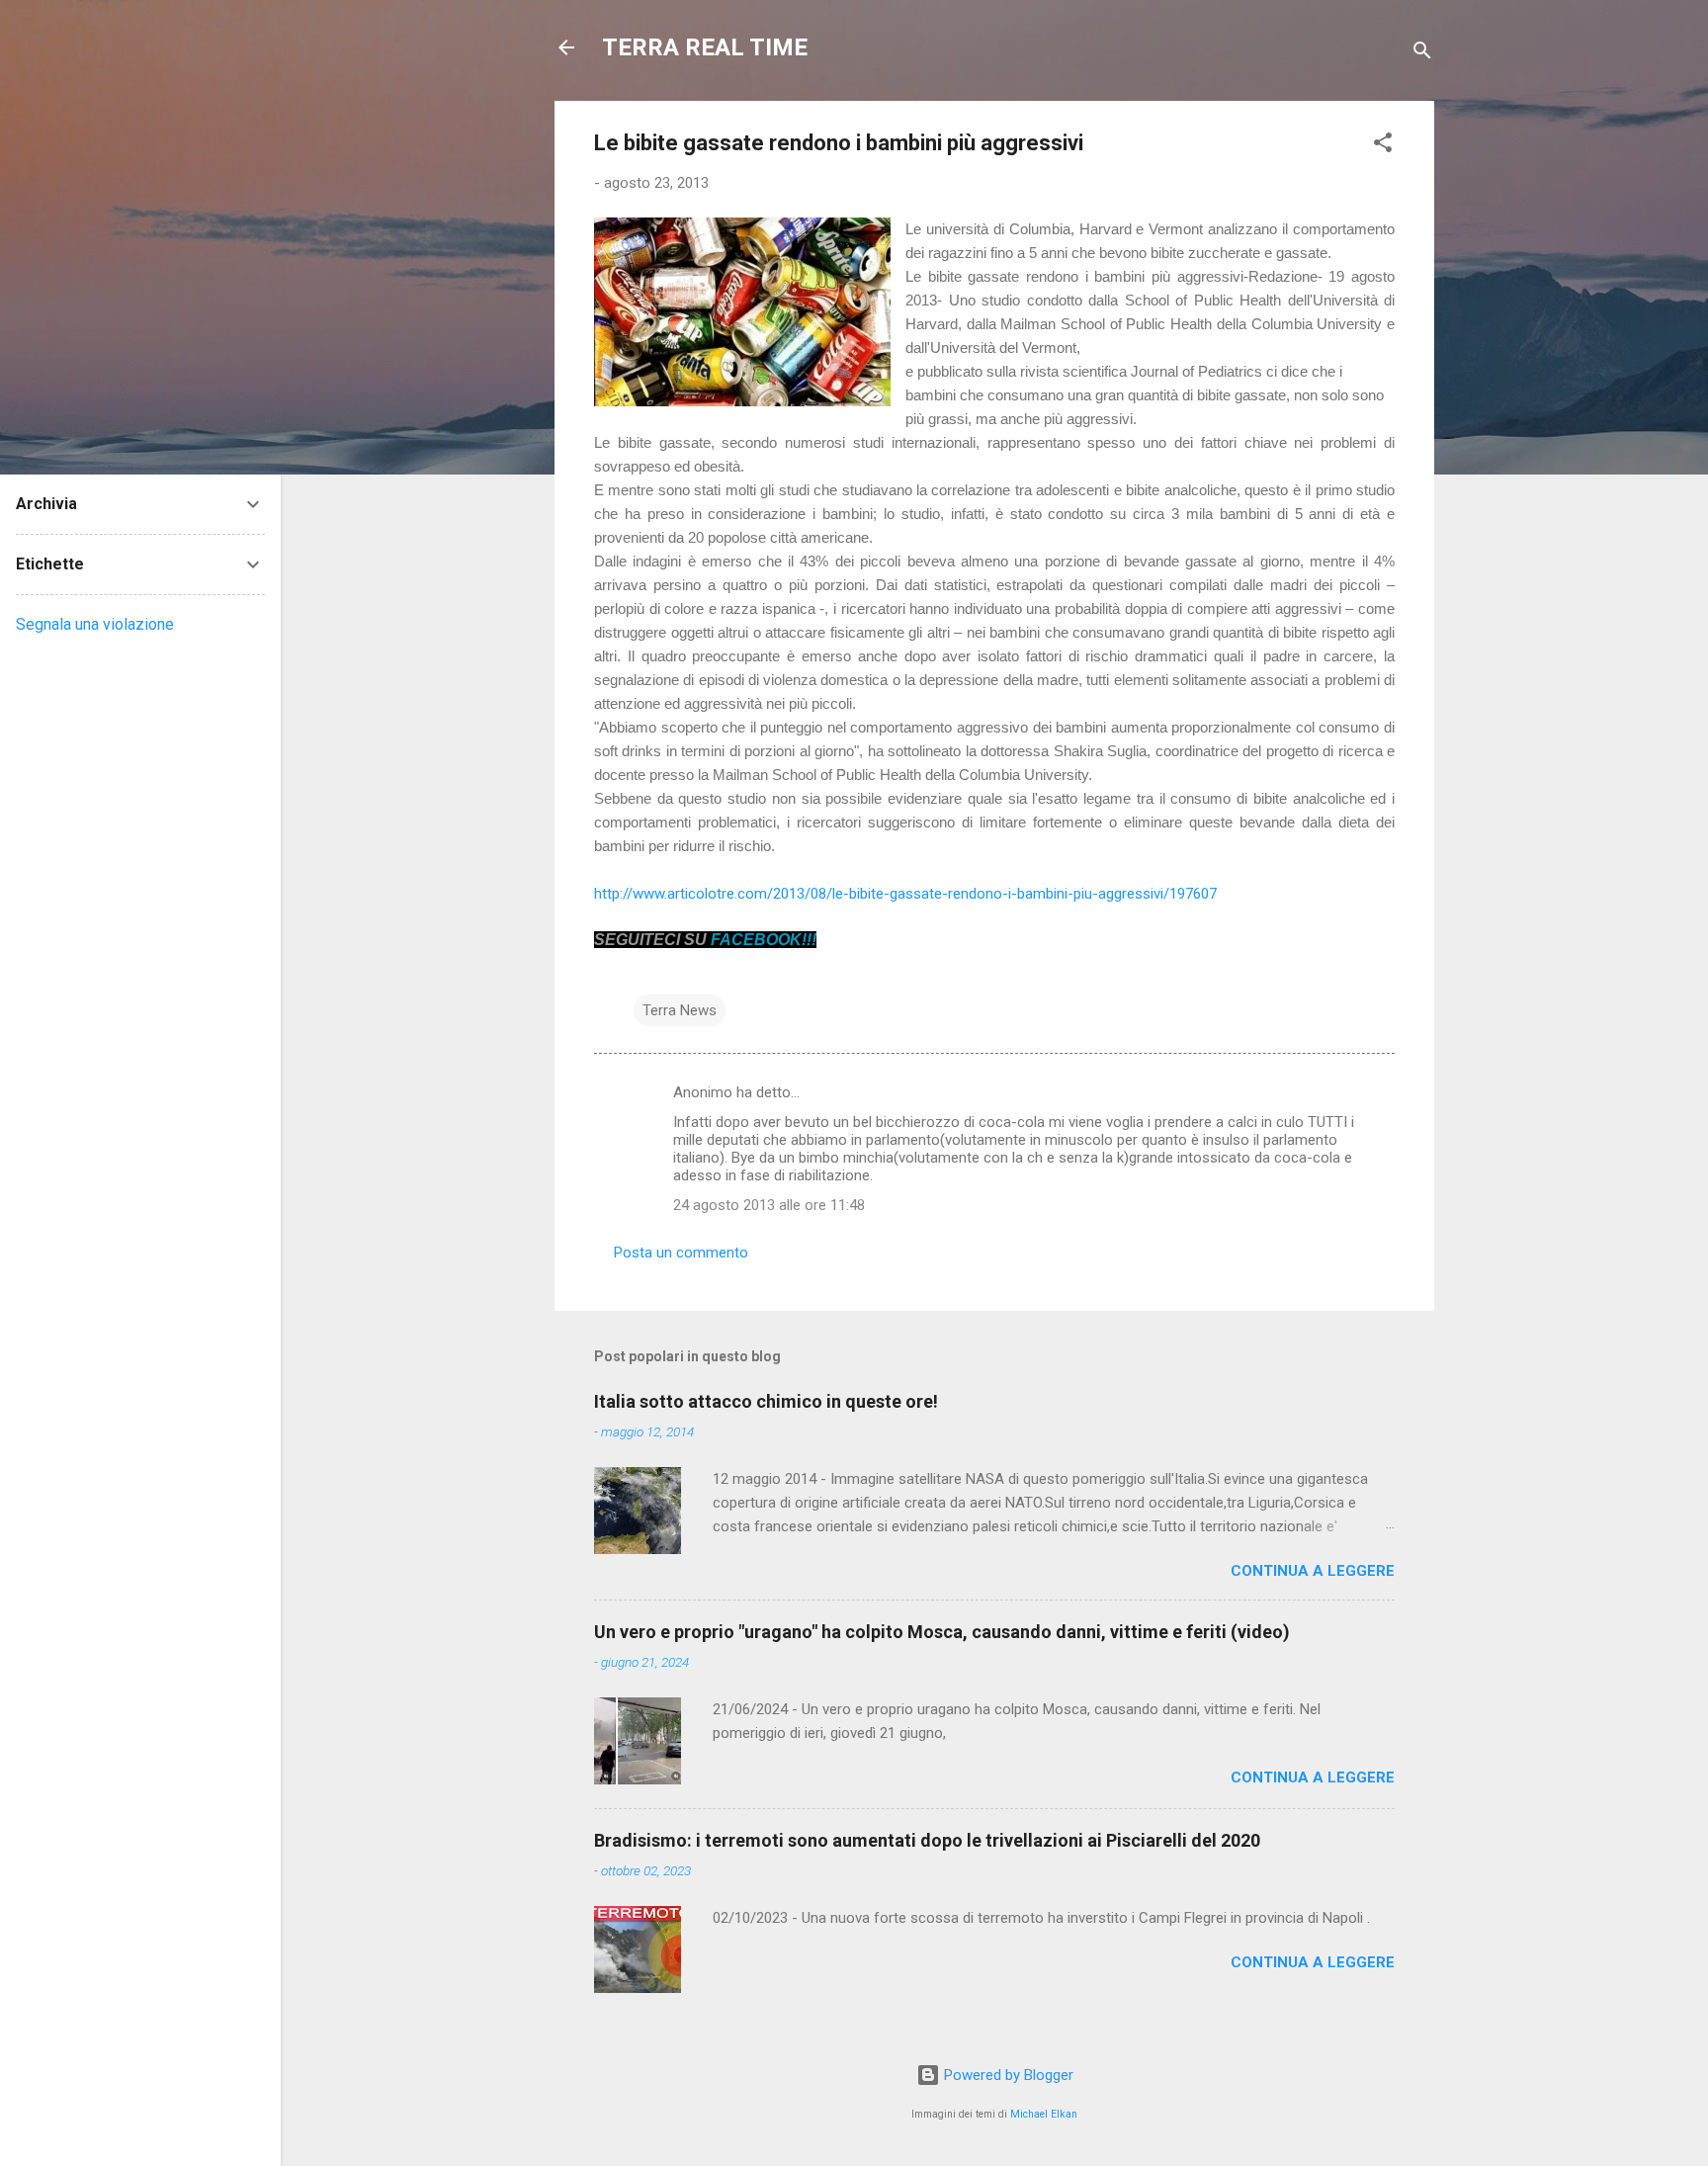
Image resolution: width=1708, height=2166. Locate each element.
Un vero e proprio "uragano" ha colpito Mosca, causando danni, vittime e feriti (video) (942, 1632)
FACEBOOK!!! (764, 940)
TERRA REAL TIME (705, 47)
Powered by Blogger (1007, 2075)
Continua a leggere (1313, 1571)
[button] (1383, 146)
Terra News (680, 1010)
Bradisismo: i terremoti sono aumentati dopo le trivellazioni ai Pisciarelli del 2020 (927, 1840)
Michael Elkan (1044, 2114)
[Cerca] (1422, 54)
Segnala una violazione (95, 624)
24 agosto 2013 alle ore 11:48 (769, 1205)
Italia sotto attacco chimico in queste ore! (766, 1401)
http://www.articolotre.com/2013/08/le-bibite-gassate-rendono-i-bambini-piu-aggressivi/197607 (905, 894)
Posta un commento (681, 1253)
